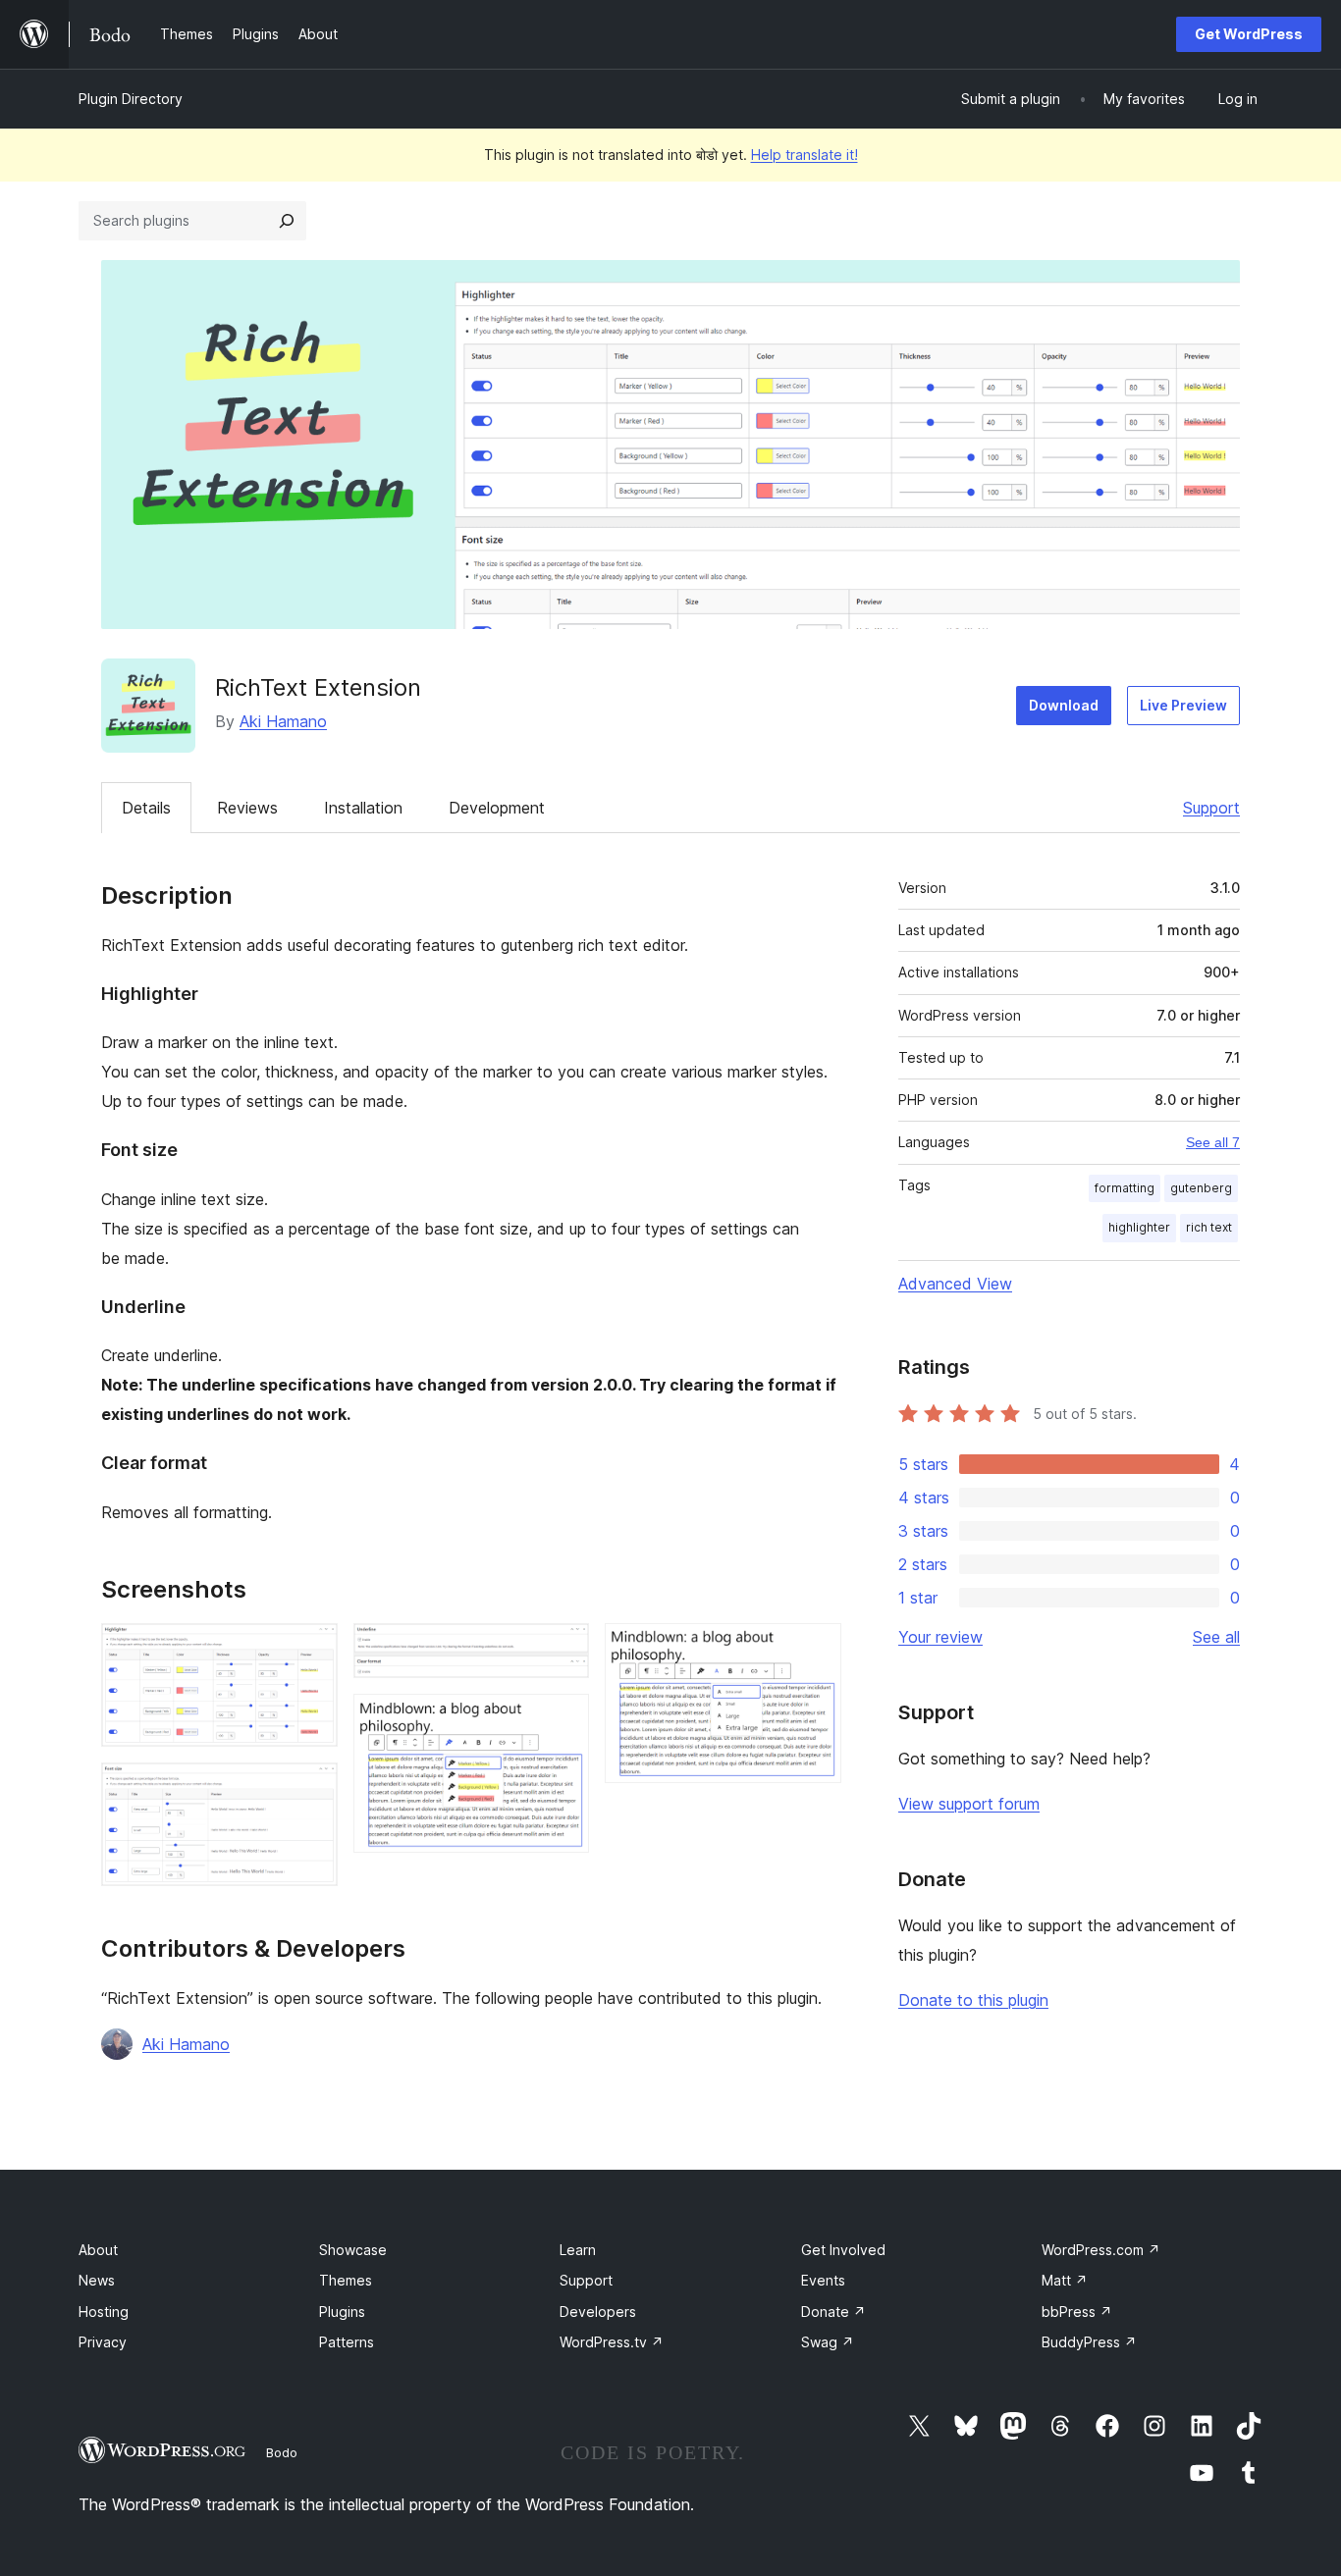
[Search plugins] (287, 221)
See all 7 (1213, 1142)
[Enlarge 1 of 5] (311, 1650)
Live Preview (1183, 705)
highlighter (1139, 1227)
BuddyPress (1089, 2342)
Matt (1065, 2280)
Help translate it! (805, 155)
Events (823, 2280)
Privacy (103, 2342)
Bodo (282, 2452)
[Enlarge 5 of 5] (815, 1650)
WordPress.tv (612, 2342)
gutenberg (1201, 1188)
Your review (940, 1637)
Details (146, 808)
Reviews (247, 808)
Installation (363, 808)
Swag (828, 2342)
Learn (578, 2250)
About (98, 2250)
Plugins (342, 2312)
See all (1216, 1637)
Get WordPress (1249, 34)
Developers (598, 2312)
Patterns (347, 2342)
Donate (833, 2312)
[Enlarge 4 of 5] (563, 1720)
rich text (1209, 1227)
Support (1211, 808)
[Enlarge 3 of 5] (563, 1650)
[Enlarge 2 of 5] (311, 1789)
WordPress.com (1101, 2250)
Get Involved (843, 2250)
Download (1064, 705)
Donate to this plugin (973, 2000)
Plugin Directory (131, 99)
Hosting (104, 2312)
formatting (1125, 1188)
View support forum (969, 1804)
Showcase (353, 2250)
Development (497, 808)
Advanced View (955, 1284)
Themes (346, 2280)
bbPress (1077, 2312)
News (97, 2280)
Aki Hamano (283, 721)
